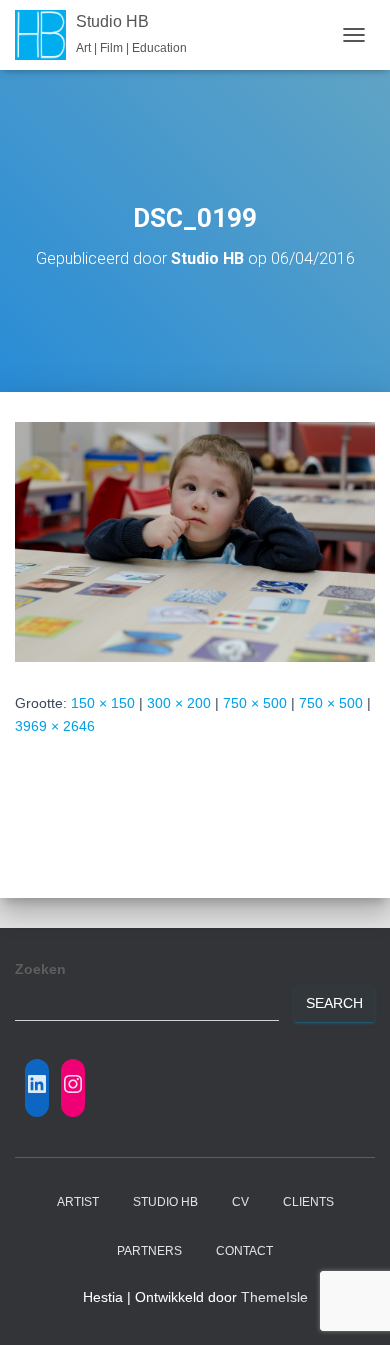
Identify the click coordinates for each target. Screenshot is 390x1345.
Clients (308, 1202)
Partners (149, 1251)
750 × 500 (255, 703)
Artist (78, 1202)
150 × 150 (103, 703)
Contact (244, 1251)
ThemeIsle (274, 1297)
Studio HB (165, 1202)
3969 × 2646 (55, 726)
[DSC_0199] (195, 541)
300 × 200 (179, 703)
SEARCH (334, 1003)
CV (240, 1202)
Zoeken (40, 969)
